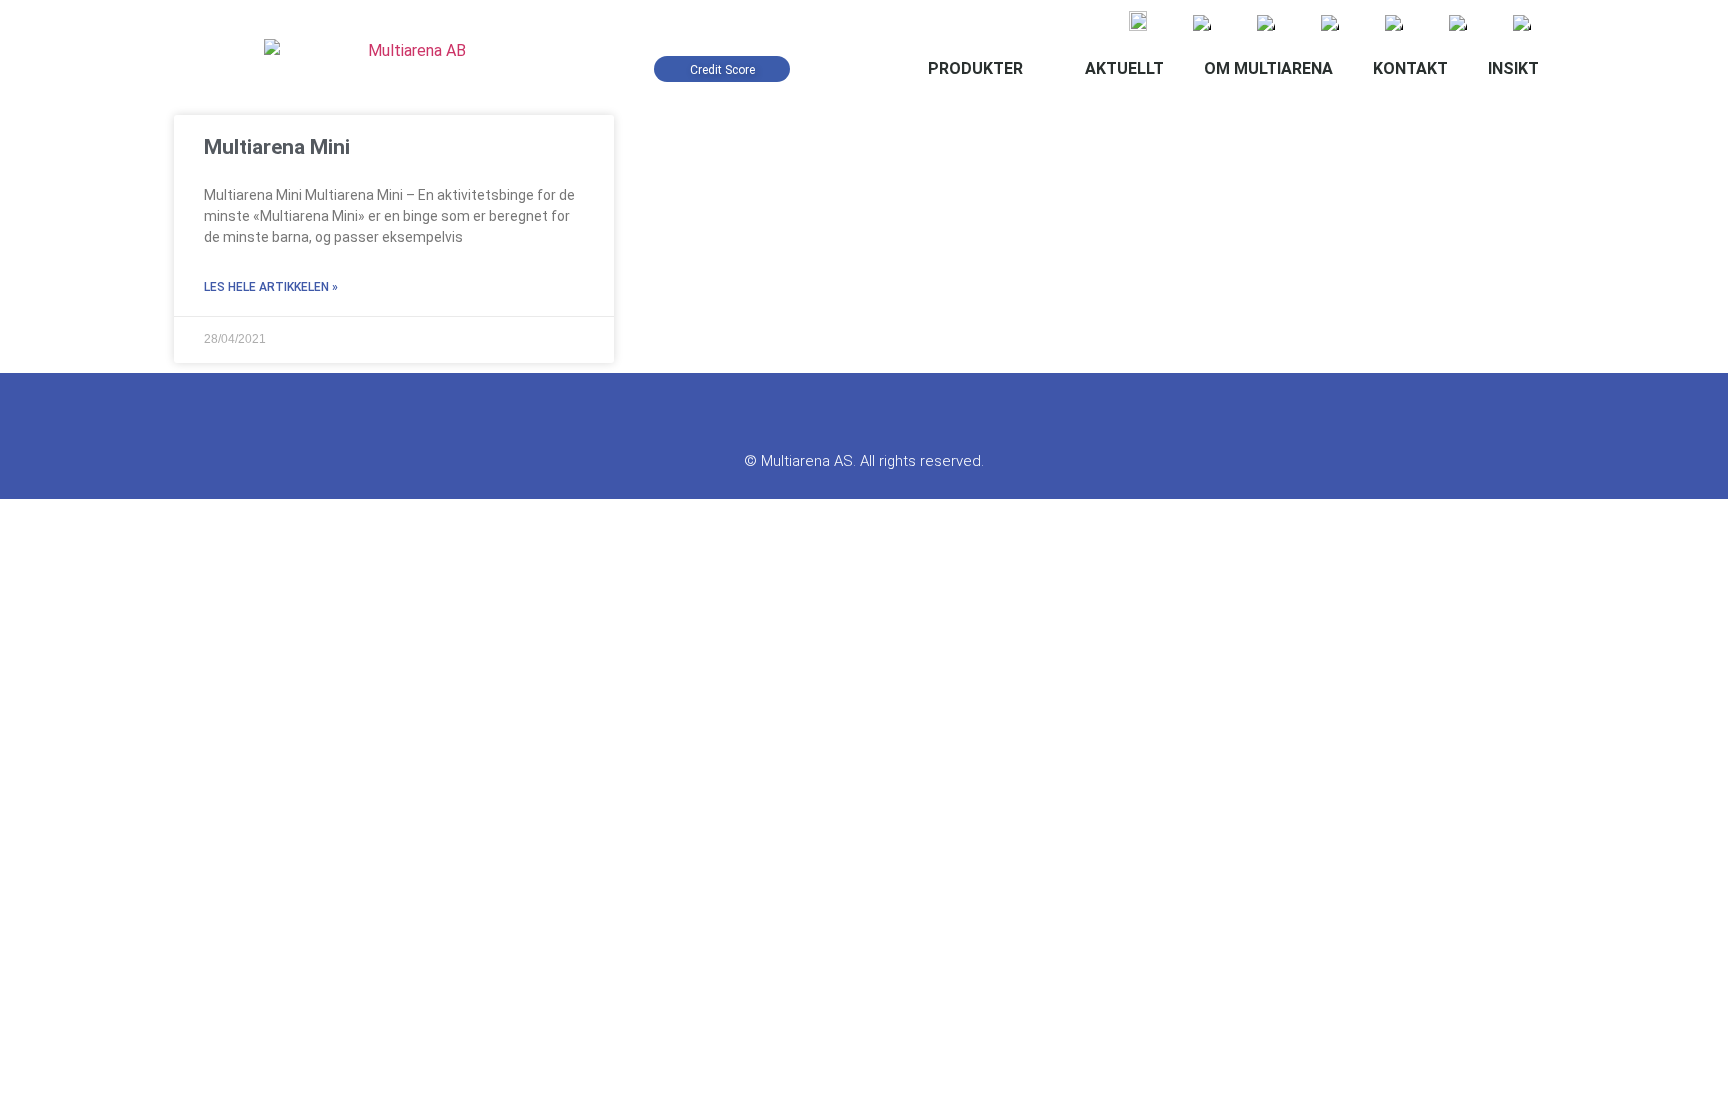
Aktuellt (1124, 68)
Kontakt (1410, 68)
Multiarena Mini (277, 147)
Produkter (975, 68)
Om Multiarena (1268, 68)
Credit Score (722, 70)
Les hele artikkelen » (271, 287)
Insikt (1513, 68)
